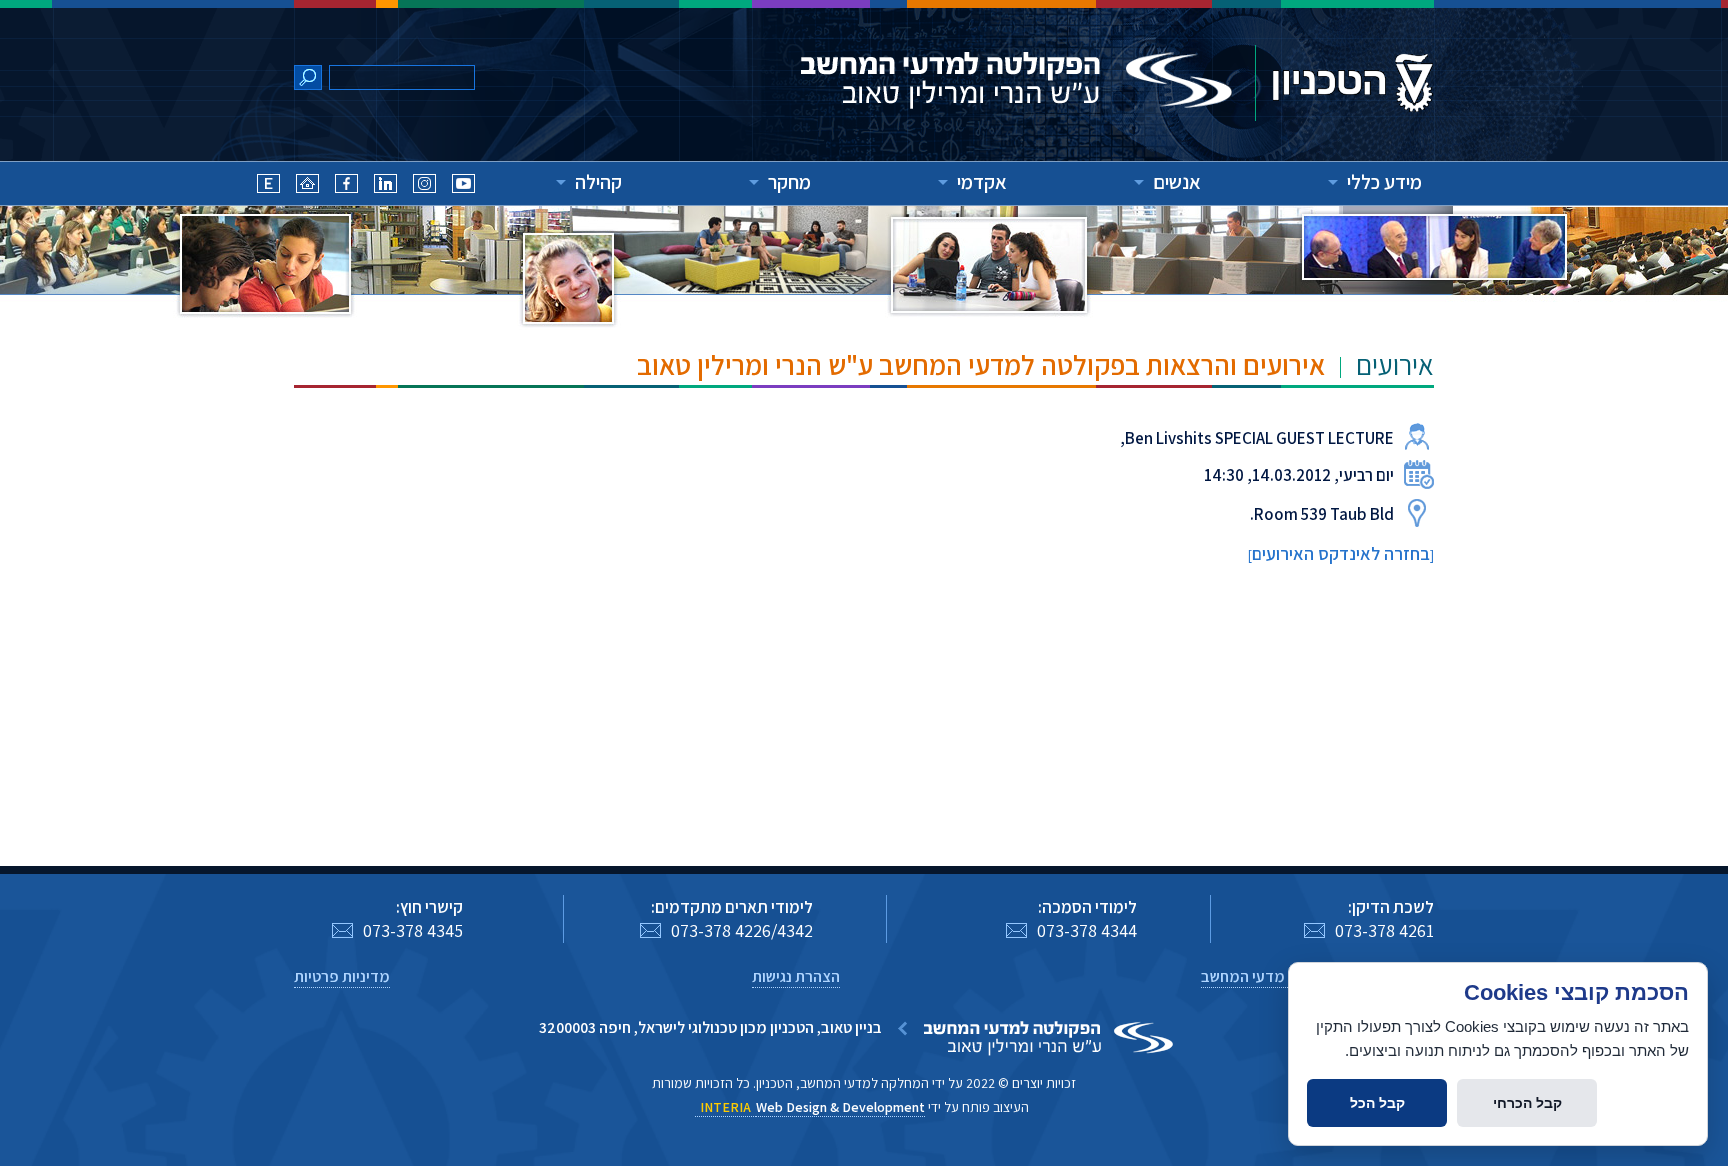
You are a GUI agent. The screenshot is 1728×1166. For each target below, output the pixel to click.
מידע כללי (1384, 182)
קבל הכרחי (1527, 1103)
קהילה (598, 182)
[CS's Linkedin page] (385, 186)
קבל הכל (1377, 1103)
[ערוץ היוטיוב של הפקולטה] (463, 186)
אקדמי (982, 182)
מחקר (789, 182)
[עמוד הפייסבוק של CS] (346, 186)
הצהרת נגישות (796, 976)
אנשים (1177, 182)
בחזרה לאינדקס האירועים (1341, 553)
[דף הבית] (307, 186)
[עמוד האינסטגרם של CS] (424, 186)
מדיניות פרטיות (342, 976)
